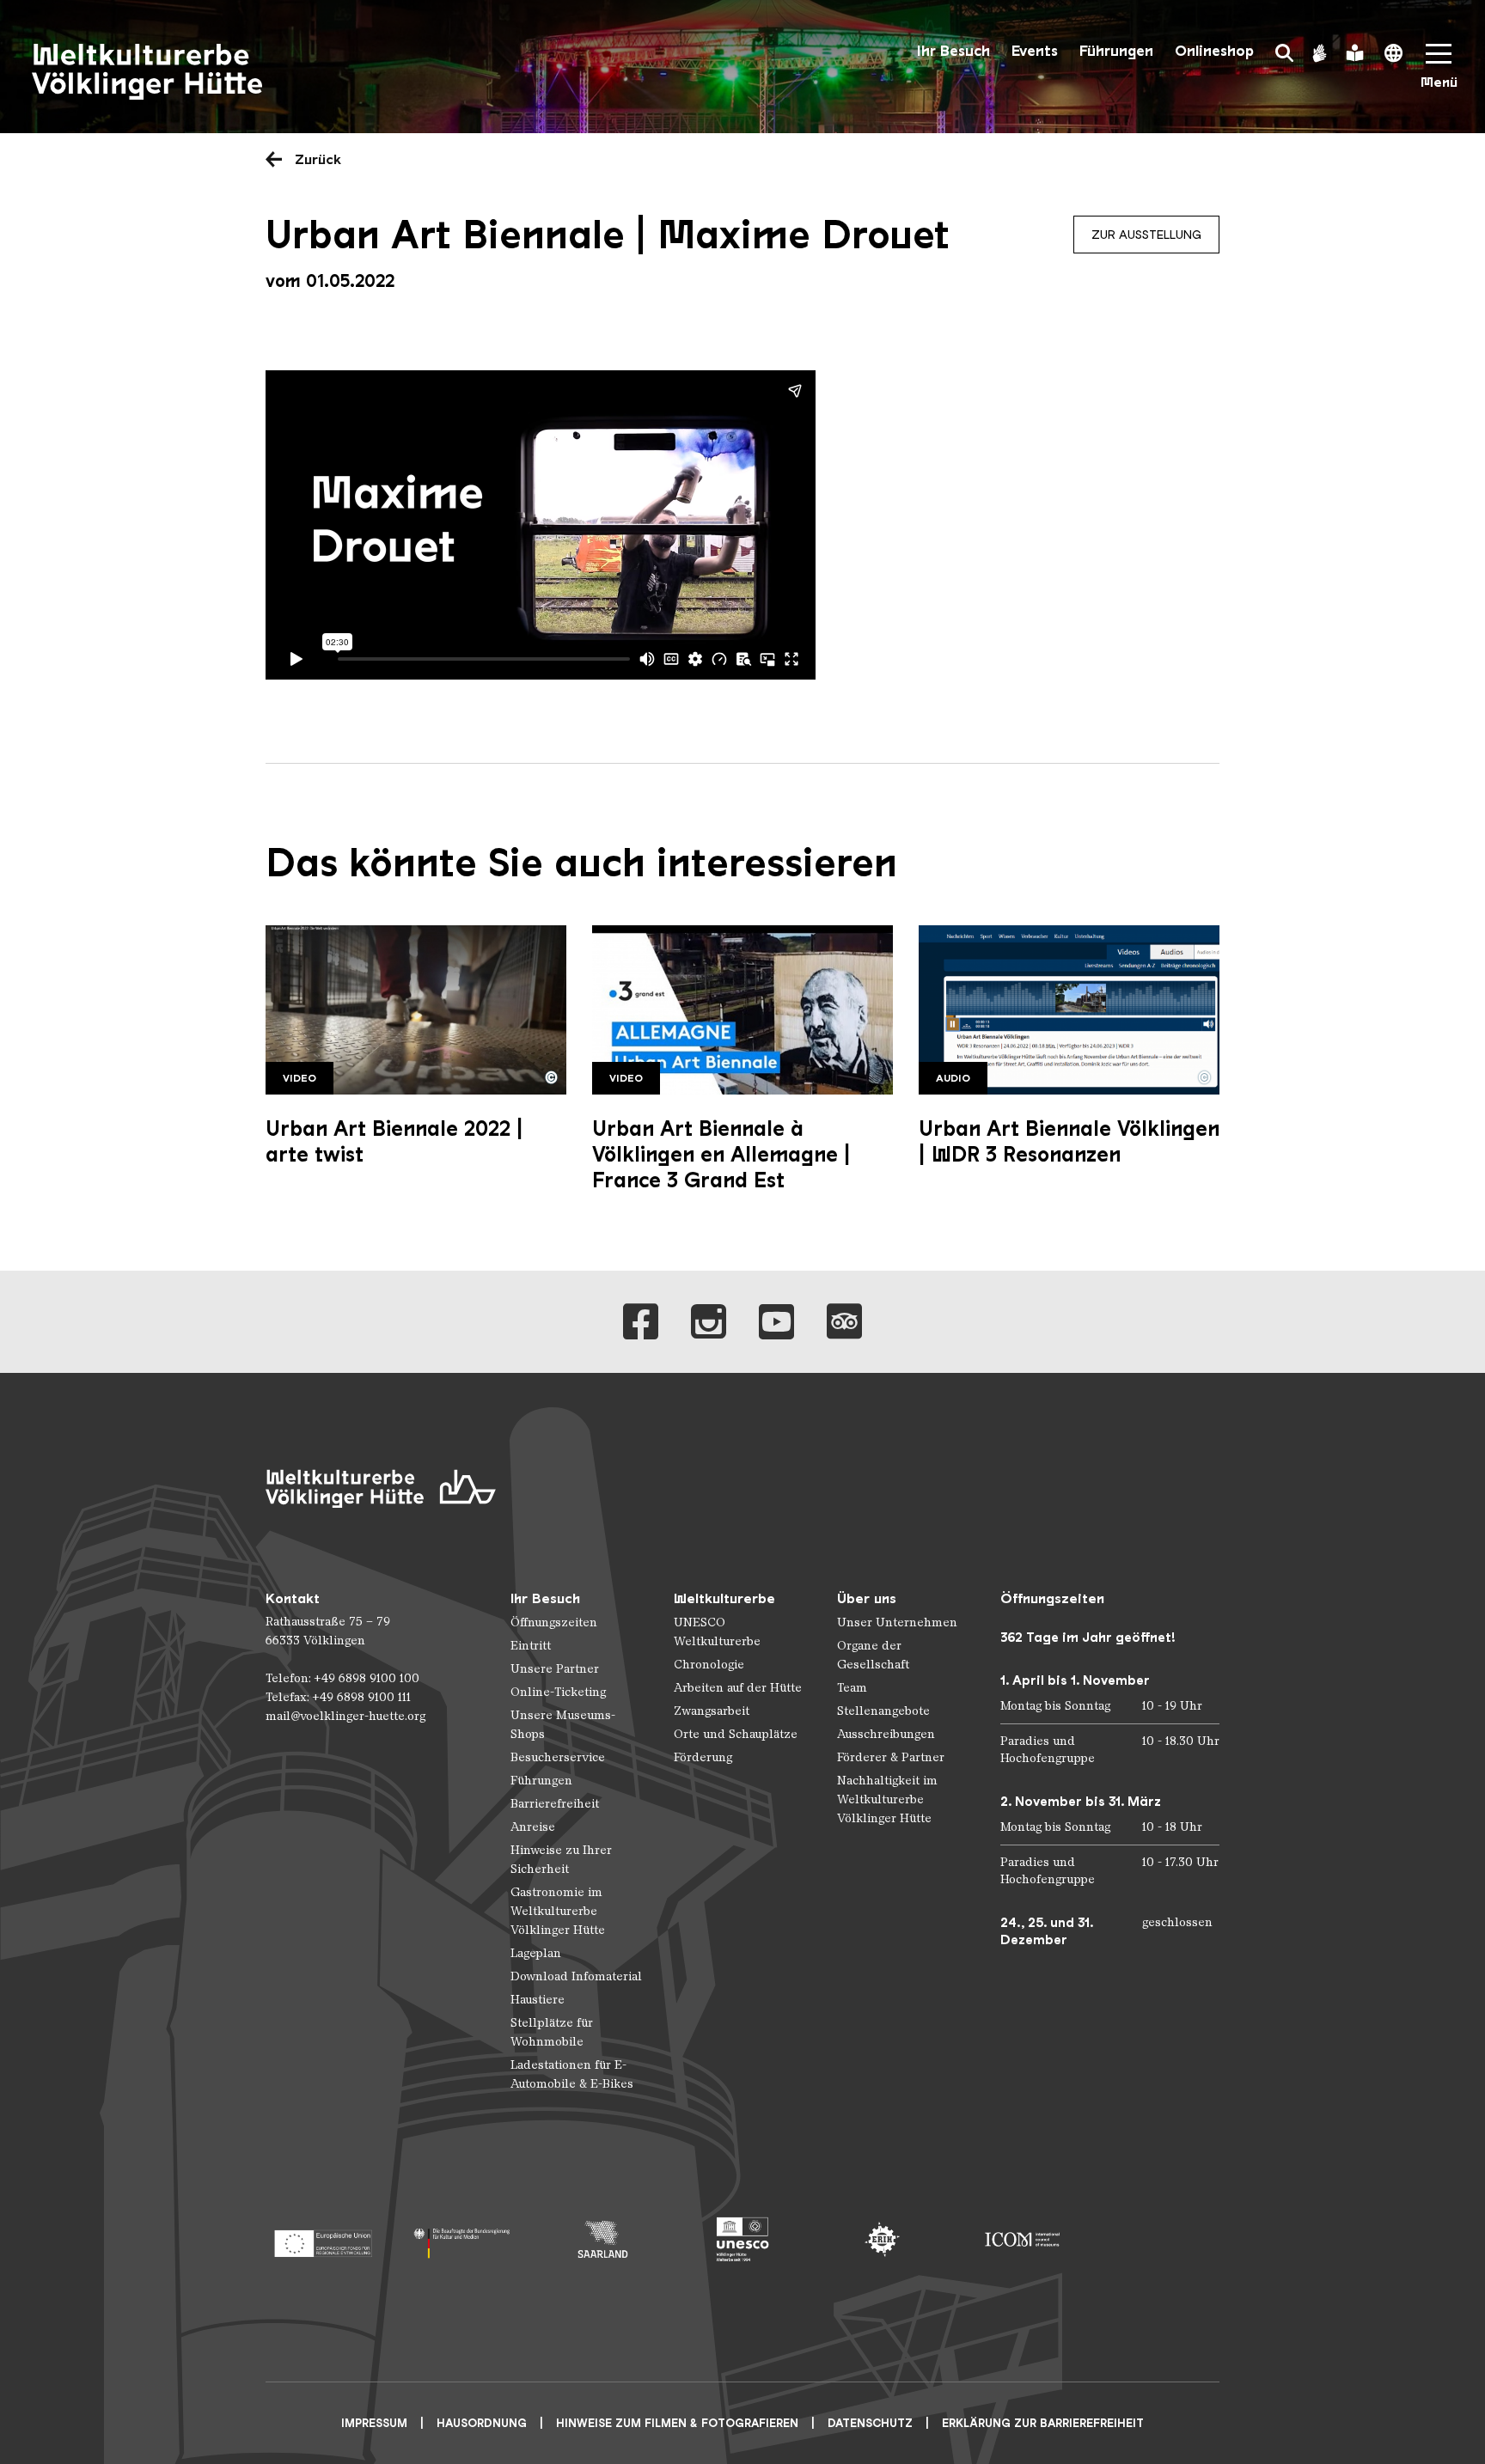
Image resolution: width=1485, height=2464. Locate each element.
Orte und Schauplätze (736, 1734)
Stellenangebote (883, 1711)
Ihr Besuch (953, 51)
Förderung (703, 1757)
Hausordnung (482, 2423)
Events (1035, 51)
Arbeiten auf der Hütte (738, 1688)
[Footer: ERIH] (882, 2239)
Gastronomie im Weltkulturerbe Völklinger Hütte (558, 1911)
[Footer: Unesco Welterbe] (743, 2239)
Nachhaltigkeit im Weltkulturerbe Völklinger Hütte (887, 1799)
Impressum (374, 2423)
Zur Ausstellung (1146, 235)
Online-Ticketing (558, 1692)
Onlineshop (1214, 51)
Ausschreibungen (886, 1734)
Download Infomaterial (576, 1976)
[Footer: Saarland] (603, 2239)
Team (852, 1688)
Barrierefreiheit (555, 1804)
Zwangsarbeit (712, 1711)
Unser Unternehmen (897, 1622)
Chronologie (709, 1665)
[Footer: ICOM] (1022, 2239)
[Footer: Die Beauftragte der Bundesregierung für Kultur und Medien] (463, 2239)
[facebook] (641, 1322)
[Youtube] (776, 1322)
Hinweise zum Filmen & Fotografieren (677, 2423)
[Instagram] (709, 1322)
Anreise (533, 1827)
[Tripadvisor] (844, 1322)
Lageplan (536, 1953)
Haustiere (538, 2000)
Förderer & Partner (891, 1757)
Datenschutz (870, 2423)
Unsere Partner (555, 1669)
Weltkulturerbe (724, 1598)
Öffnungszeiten (554, 1622)
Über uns (867, 1598)
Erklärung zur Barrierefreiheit (1043, 2423)
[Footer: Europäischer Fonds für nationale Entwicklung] (323, 2239)
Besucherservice (558, 1757)
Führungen (1116, 51)
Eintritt (531, 1646)
